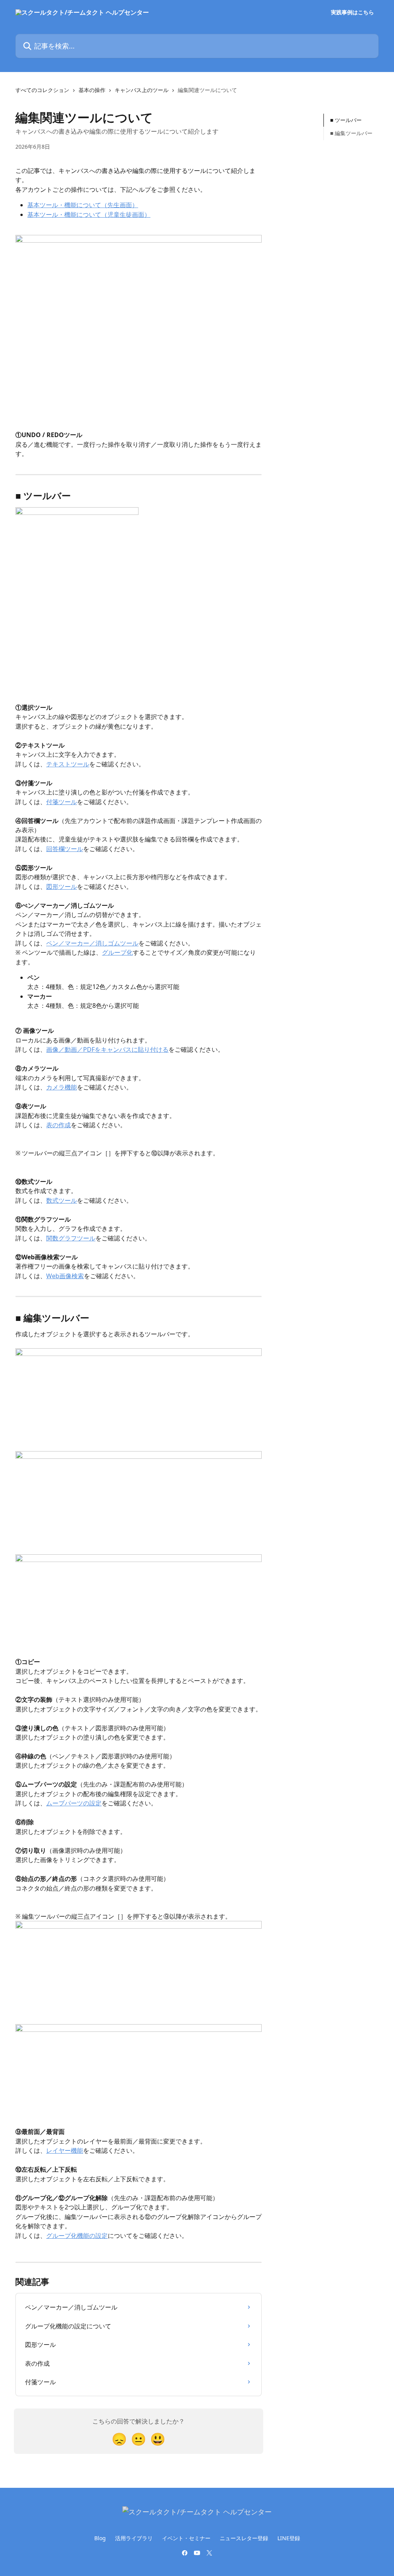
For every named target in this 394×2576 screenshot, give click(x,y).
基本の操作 (92, 90)
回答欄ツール (65, 849)
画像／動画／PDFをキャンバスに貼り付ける (107, 1049)
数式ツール (62, 1200)
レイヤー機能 (65, 2150)
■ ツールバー (346, 120)
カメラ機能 (62, 1087)
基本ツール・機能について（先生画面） (83, 205)
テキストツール (68, 764)
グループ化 (117, 952)
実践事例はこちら (352, 12)
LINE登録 (289, 2538)
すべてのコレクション (42, 90)
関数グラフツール (71, 1238)
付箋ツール (62, 802)
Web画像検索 (65, 1276)
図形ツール (62, 887)
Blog (100, 2538)
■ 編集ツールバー (351, 133)
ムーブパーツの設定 (74, 1803)
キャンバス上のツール (142, 90)
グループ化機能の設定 (77, 2236)
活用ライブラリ (134, 2538)
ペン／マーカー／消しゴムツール (92, 943)
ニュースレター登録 (244, 2538)
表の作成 (58, 1125)
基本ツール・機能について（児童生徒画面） (89, 215)
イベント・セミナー (186, 2538)
